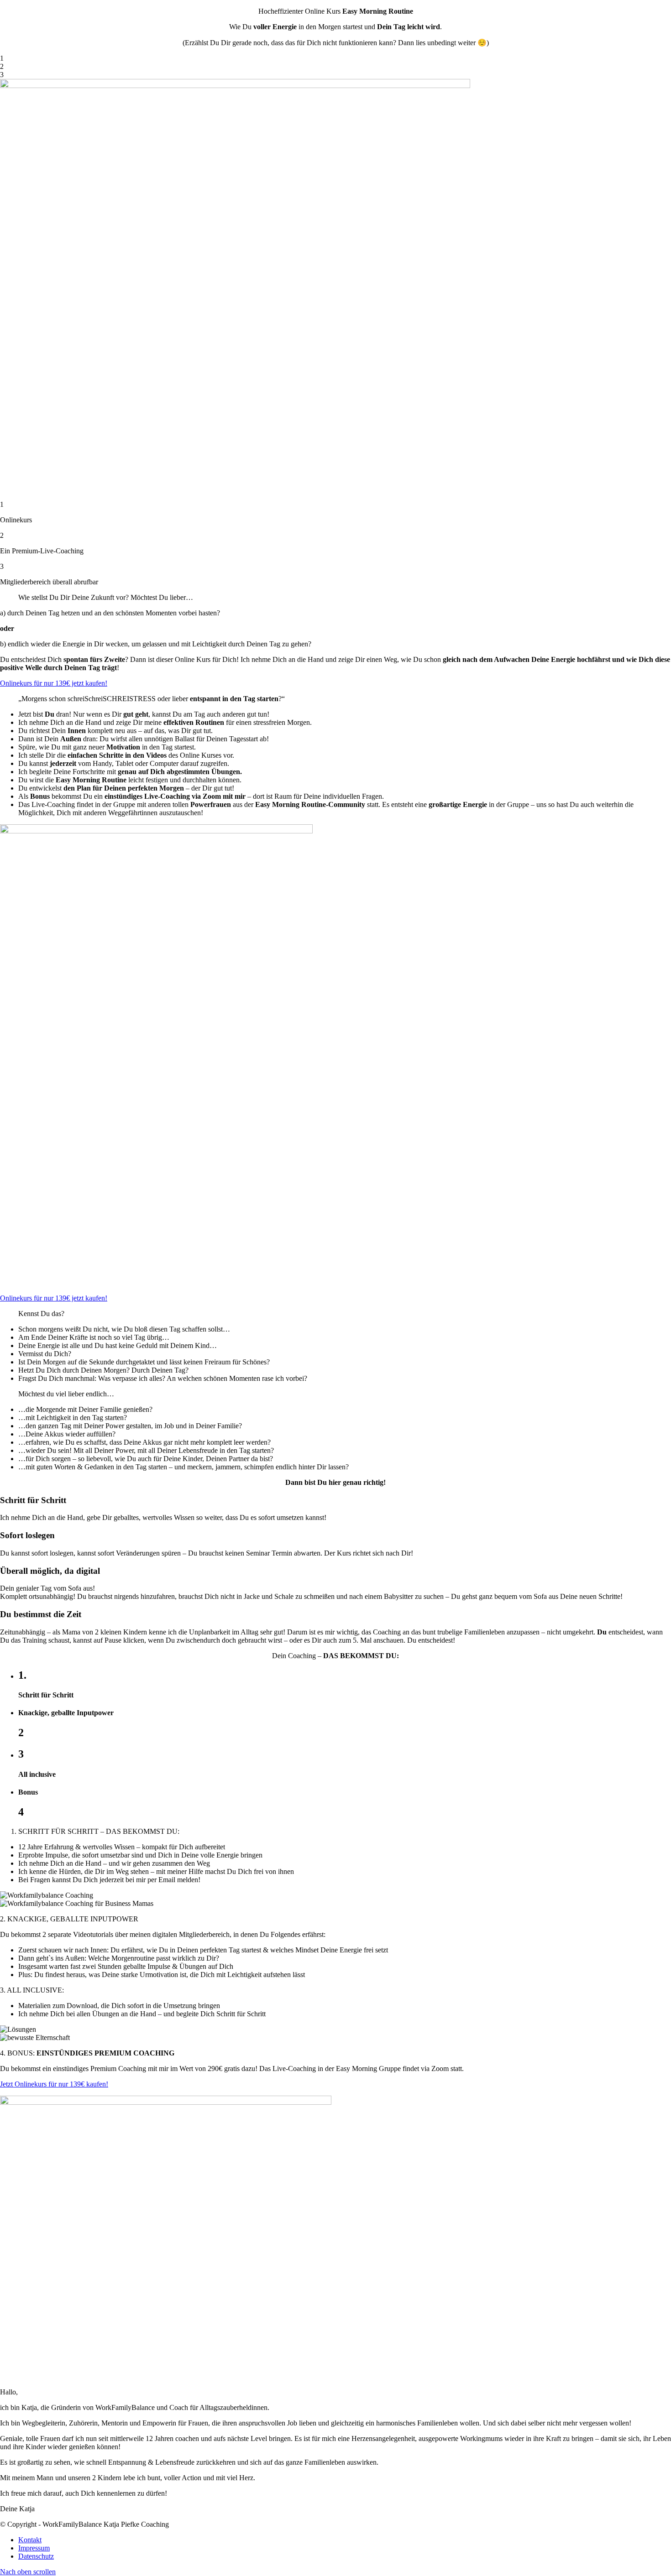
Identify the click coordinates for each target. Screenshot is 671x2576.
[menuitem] (345, 2540)
